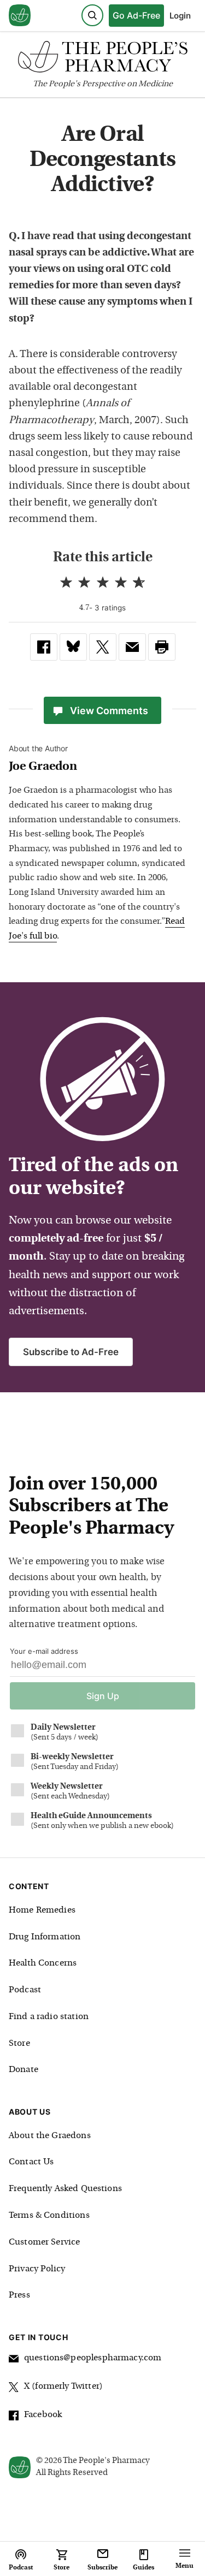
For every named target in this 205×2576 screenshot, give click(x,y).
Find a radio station (49, 2017)
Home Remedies (42, 1910)
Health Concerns (43, 1963)
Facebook (43, 2415)
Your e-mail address (44, 1651)
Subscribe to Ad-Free (71, 1352)
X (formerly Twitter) (63, 2387)
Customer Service (44, 2242)
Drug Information (45, 1937)
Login (180, 16)
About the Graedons (50, 2136)
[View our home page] (20, 16)
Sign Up (103, 1696)
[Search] (92, 15)
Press (19, 2295)
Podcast (25, 1990)
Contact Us (31, 2162)
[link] (44, 647)
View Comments (109, 711)
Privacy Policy (37, 2269)
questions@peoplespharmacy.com (93, 2358)
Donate (24, 2070)
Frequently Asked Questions (65, 2189)
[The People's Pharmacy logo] (102, 59)
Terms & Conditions (49, 2216)
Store (19, 2044)
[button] (162, 647)
